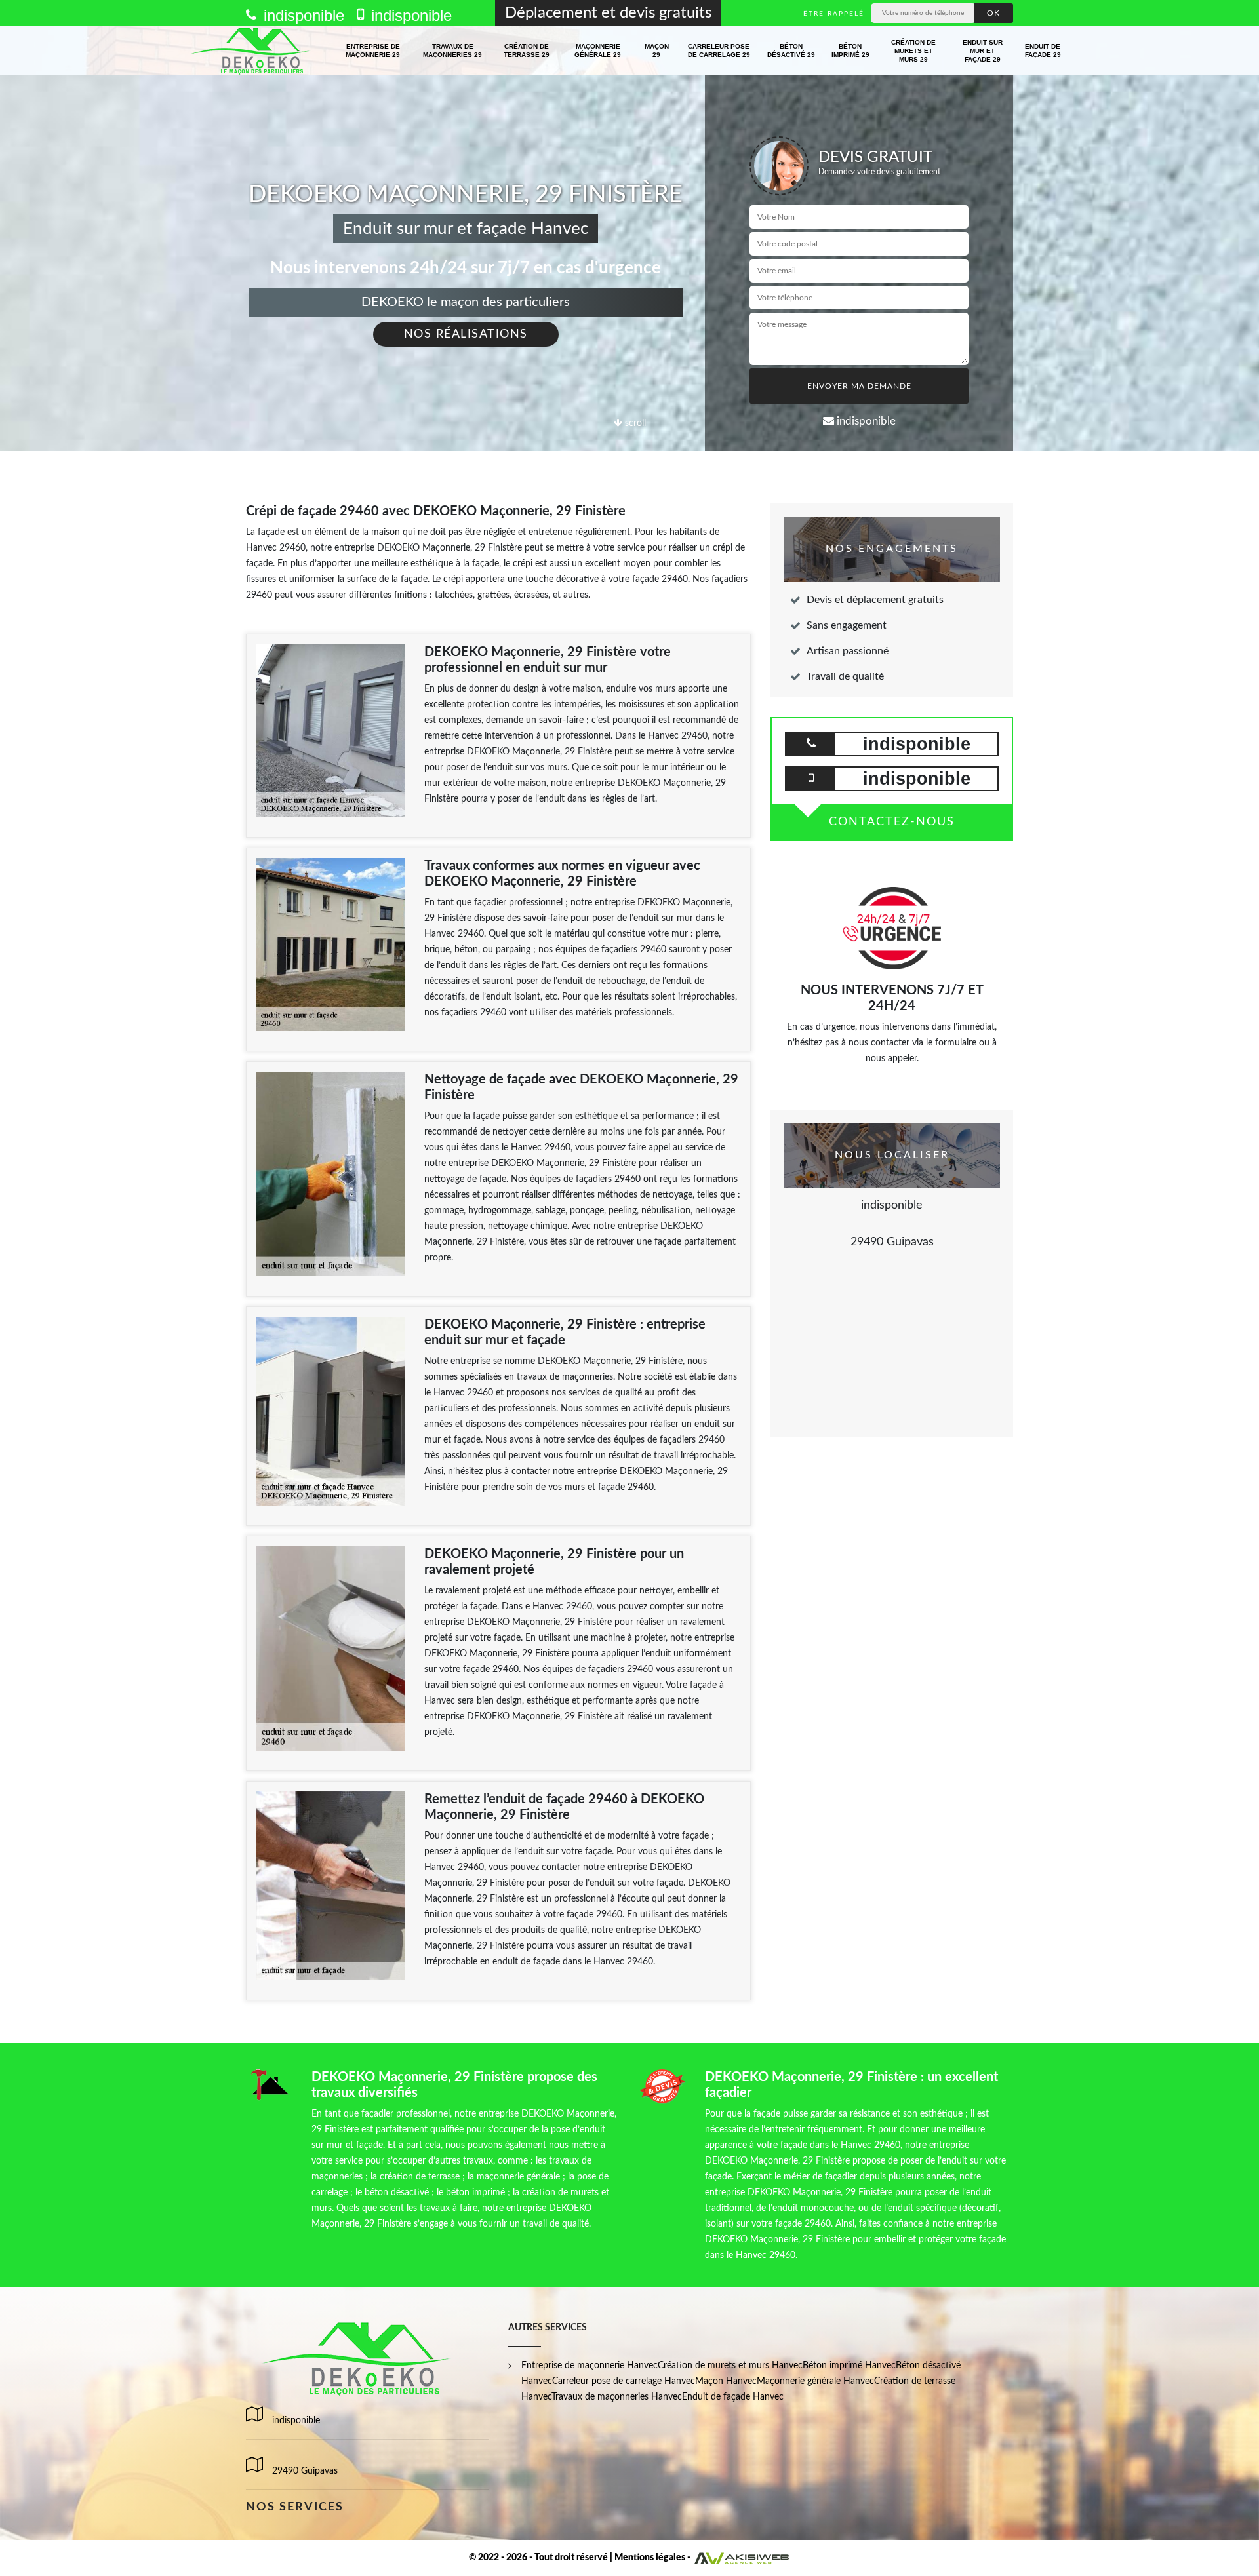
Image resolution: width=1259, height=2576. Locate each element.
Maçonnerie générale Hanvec (815, 2381)
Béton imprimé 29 (850, 50)
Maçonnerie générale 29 (598, 50)
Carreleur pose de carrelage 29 (719, 50)
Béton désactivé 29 (791, 50)
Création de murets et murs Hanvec (730, 2366)
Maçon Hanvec (726, 2381)
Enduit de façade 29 (1043, 50)
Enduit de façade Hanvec (733, 2397)
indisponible (302, 15)
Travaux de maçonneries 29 (452, 50)
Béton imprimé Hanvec (849, 2366)
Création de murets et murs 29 (913, 51)
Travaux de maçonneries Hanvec (617, 2397)
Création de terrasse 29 (527, 50)
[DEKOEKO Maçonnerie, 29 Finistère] (251, 50)
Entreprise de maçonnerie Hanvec (590, 2366)
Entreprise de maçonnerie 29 (373, 50)
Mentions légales (650, 2558)
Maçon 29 (657, 50)
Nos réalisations (466, 334)
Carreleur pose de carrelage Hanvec (624, 2381)
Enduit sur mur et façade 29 (983, 51)
